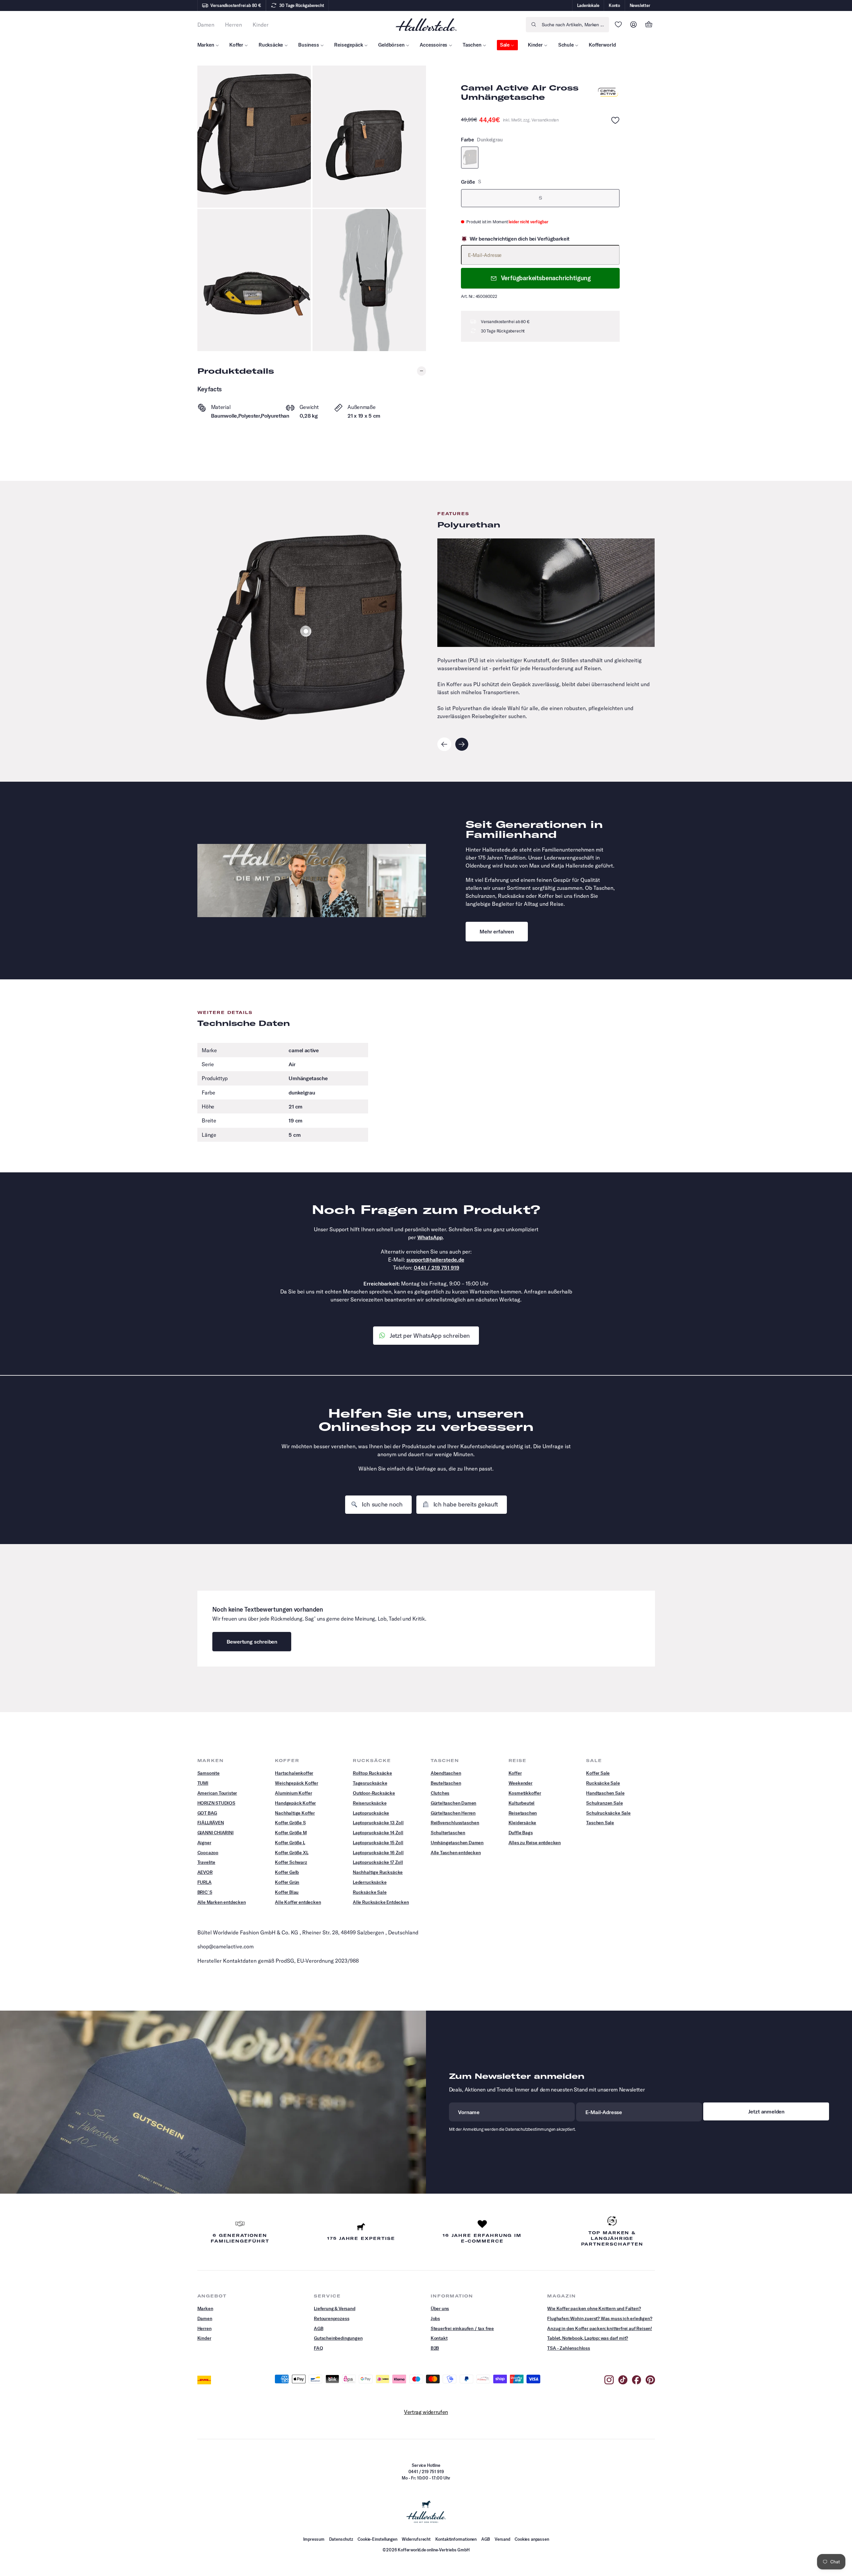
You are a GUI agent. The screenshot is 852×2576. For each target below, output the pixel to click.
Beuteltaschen (446, 1783)
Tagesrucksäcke (370, 1783)
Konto (614, 5)
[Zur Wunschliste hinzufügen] (615, 120)
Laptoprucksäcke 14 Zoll (378, 1833)
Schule (566, 45)
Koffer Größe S (290, 1823)
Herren (205, 2328)
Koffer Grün (287, 1882)
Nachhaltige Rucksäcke (378, 1872)
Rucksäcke (271, 45)
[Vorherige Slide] (444, 744)
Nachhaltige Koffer (295, 1813)
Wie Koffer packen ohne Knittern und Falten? (594, 2308)
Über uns (440, 2308)
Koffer (236, 45)
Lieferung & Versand (335, 2308)
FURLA (205, 1882)
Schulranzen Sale (604, 1803)
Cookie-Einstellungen (377, 2539)
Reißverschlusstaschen (455, 1823)
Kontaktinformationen (456, 2539)
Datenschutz (341, 2539)
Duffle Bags (521, 1833)
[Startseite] (426, 24)
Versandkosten (545, 120)
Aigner (204, 1843)
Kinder (535, 45)
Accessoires (433, 45)
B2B (435, 2348)
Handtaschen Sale (605, 1793)
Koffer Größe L (290, 1843)
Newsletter (640, 5)
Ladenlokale (588, 5)
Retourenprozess (331, 2318)
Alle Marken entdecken (222, 1902)
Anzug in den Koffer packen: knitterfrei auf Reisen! (600, 2328)
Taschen (472, 45)
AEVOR (205, 1872)
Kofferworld (602, 45)
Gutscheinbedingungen (338, 2338)
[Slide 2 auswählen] (306, 631)
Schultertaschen (448, 1833)
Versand (502, 2539)
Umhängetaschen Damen (457, 1843)
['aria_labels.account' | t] (634, 25)
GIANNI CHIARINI (215, 1833)
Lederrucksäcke (370, 1882)
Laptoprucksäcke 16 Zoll (378, 1853)
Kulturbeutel (522, 1803)
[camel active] (608, 93)
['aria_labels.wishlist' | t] (618, 25)
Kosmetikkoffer (525, 1793)
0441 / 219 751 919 (436, 1268)
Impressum (314, 2539)
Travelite (206, 1862)
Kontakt (439, 2338)
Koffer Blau (287, 1892)
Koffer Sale (598, 1773)
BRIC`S (205, 1892)
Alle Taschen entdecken (456, 1853)
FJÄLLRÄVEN (211, 1823)
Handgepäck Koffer (295, 1803)
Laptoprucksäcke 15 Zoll (378, 1843)
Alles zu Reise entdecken (535, 1843)
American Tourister (217, 1793)
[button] (649, 25)
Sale (505, 45)
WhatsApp (430, 1237)
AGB (319, 2328)
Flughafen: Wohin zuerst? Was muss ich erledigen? (600, 2318)
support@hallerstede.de (435, 1260)
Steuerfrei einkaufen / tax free (462, 2328)
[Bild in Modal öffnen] (254, 137)
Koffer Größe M (291, 1833)
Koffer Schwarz (291, 1862)
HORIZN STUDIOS (216, 1803)
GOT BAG (207, 1813)
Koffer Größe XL (292, 1853)
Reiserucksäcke (370, 1803)
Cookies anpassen (532, 2539)
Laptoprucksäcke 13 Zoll (378, 1823)
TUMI (203, 1783)
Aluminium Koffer (293, 1793)
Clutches (440, 1793)
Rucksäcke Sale (370, 1892)
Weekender (521, 1783)
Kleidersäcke (523, 1823)
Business (309, 45)
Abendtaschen (446, 1773)
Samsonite (209, 1773)
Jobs (435, 2318)
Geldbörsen (391, 45)
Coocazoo (208, 1853)
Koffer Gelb (287, 1872)
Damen (205, 2318)
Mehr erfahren (497, 931)
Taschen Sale (600, 1823)
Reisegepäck (348, 45)
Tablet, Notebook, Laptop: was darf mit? (588, 2338)
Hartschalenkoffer (294, 1773)
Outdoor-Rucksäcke (374, 1793)
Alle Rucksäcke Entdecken (381, 1902)
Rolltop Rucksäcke (372, 1773)
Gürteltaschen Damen (454, 1803)
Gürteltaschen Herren (453, 1813)
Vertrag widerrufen (426, 2412)
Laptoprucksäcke (371, 1813)
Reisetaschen (523, 1813)
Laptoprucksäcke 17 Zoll (378, 1862)
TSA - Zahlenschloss (569, 2348)
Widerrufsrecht (416, 2539)
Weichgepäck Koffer (297, 1783)
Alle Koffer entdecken (298, 1902)
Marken (206, 45)
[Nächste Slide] (462, 744)
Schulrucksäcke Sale (608, 1813)
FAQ (318, 2348)
